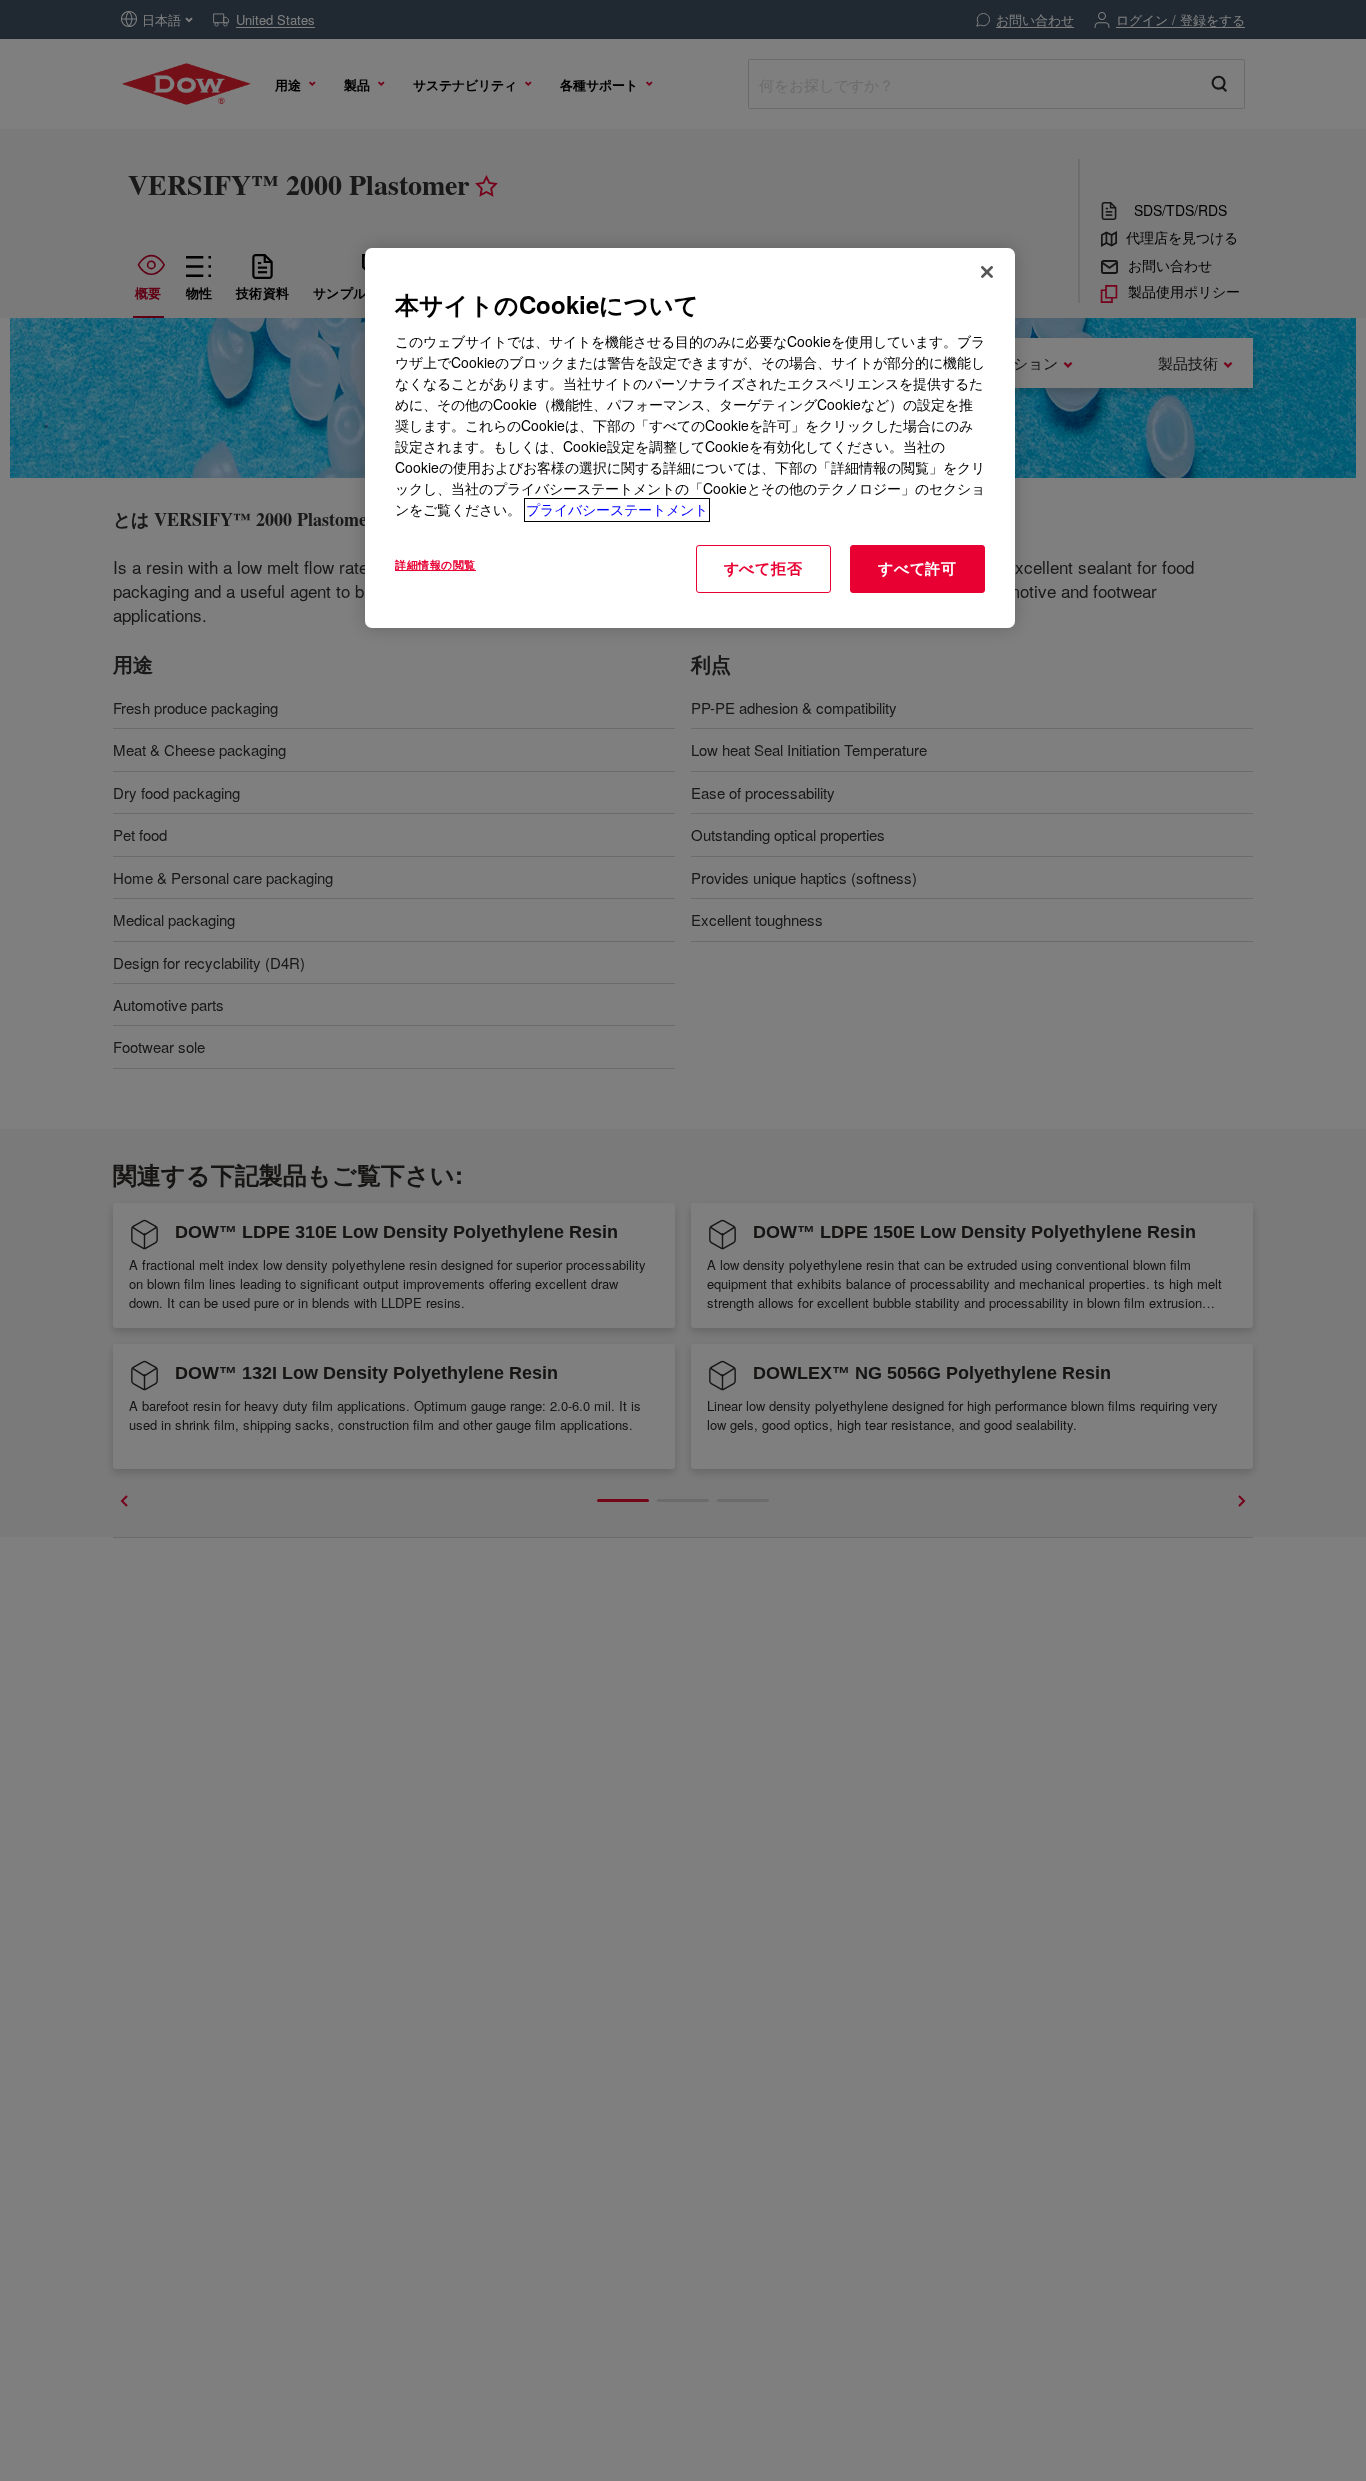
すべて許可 (917, 569)
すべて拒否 (763, 569)
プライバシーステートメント (617, 510)
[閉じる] (987, 272)
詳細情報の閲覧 (435, 565)
